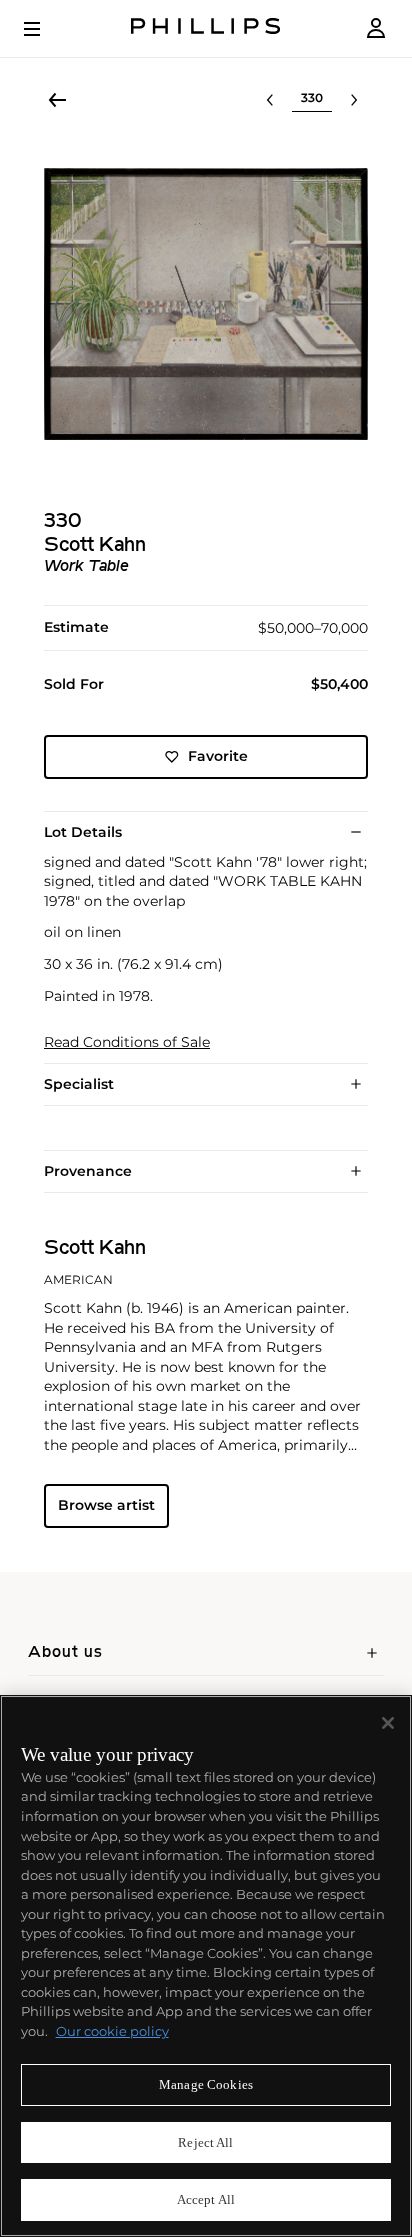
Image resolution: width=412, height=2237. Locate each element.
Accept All (206, 2199)
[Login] (376, 28)
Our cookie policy (112, 2031)
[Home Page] (206, 28)
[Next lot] (354, 100)
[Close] (388, 1723)
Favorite (218, 756)
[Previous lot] (270, 100)
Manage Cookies (206, 2084)
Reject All (205, 2142)
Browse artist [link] (106, 1505)
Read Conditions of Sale (127, 1042)
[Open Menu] (46, 29)
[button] (206, 304)
